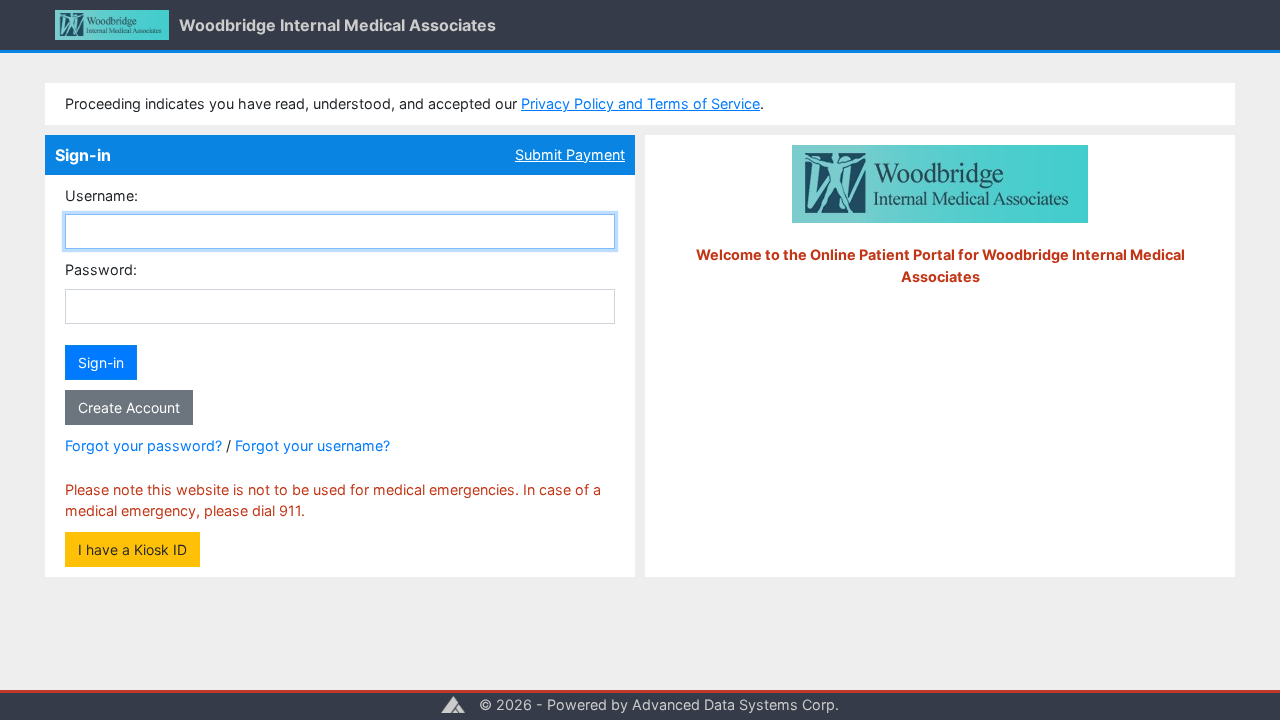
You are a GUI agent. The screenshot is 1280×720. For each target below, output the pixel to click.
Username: (101, 195)
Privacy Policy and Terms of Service (640, 103)
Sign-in (101, 362)
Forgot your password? (143, 445)
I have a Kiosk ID (132, 549)
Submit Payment (570, 154)
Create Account (129, 407)
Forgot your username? (312, 445)
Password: (101, 269)
